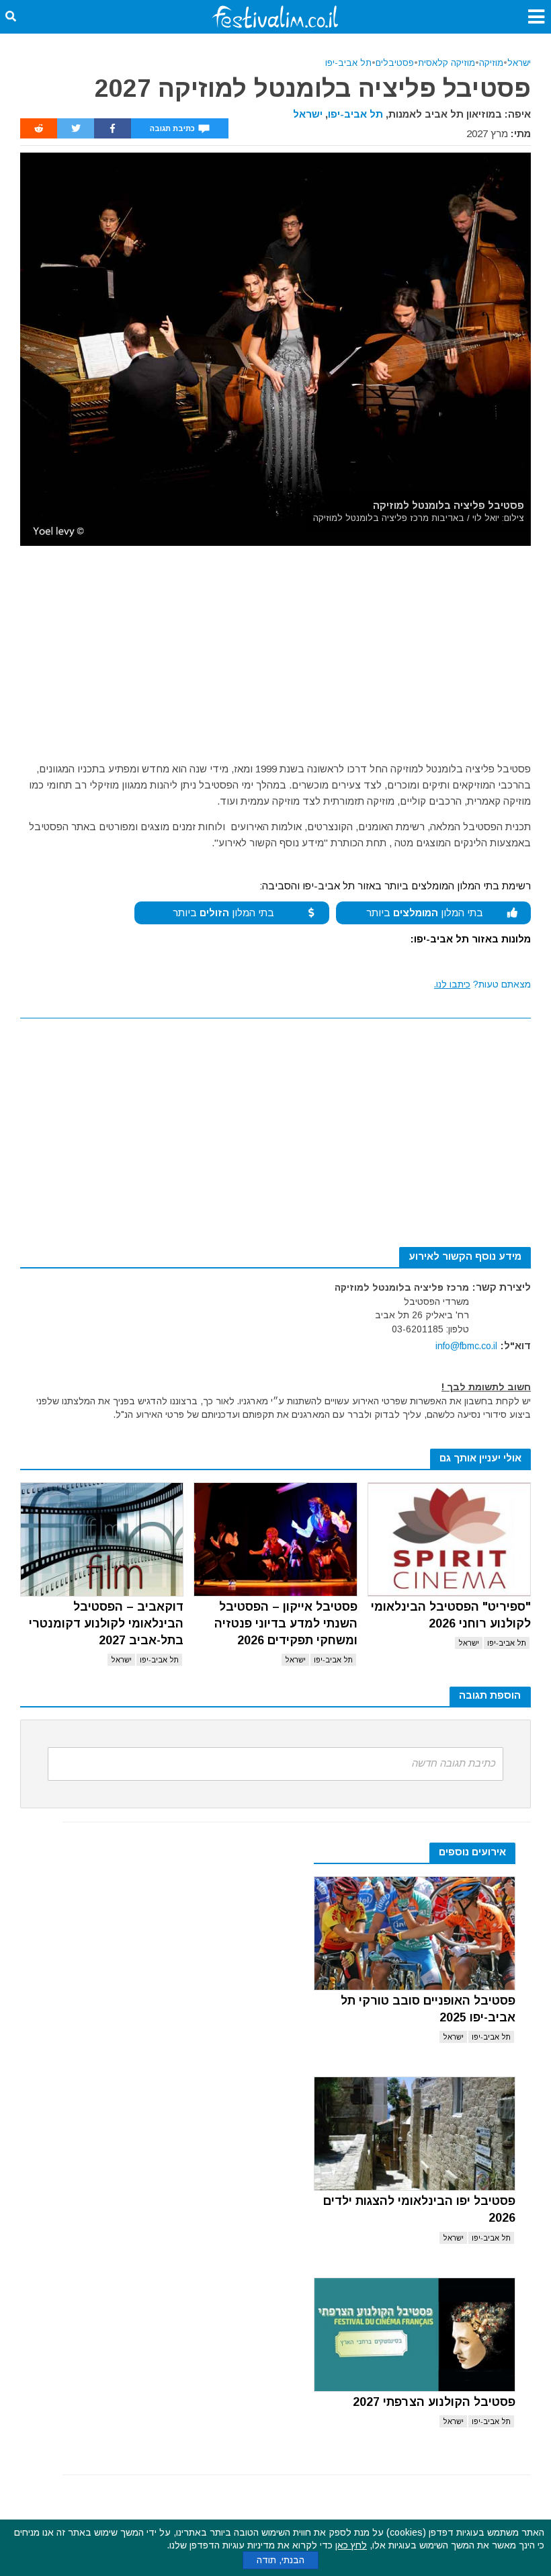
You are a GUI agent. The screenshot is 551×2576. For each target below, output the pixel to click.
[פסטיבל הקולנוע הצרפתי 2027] (415, 2335)
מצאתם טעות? (482, 984)
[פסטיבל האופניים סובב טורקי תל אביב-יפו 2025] (415, 1933)
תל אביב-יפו (348, 63)
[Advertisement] (275, 647)
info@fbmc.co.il (466, 1346)
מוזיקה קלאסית (447, 63)
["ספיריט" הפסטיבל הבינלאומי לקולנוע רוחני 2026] (449, 1539)
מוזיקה (491, 63)
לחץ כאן (351, 2545)
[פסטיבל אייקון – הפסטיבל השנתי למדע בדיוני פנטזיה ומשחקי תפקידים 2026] (275, 1539)
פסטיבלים (395, 63)
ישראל (519, 63)
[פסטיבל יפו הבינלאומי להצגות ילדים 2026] (415, 2134)
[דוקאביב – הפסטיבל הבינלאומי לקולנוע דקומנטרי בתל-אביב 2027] (102, 1539)
